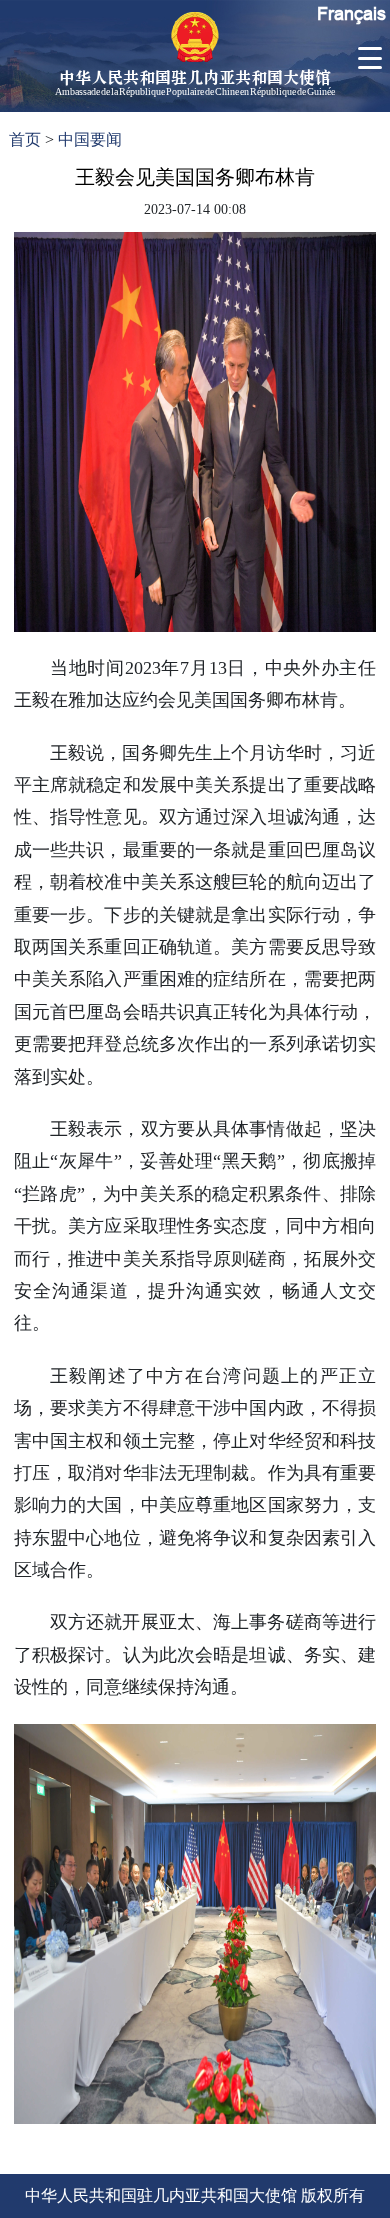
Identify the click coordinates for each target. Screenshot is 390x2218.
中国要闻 (90, 139)
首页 (25, 139)
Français (351, 13)
